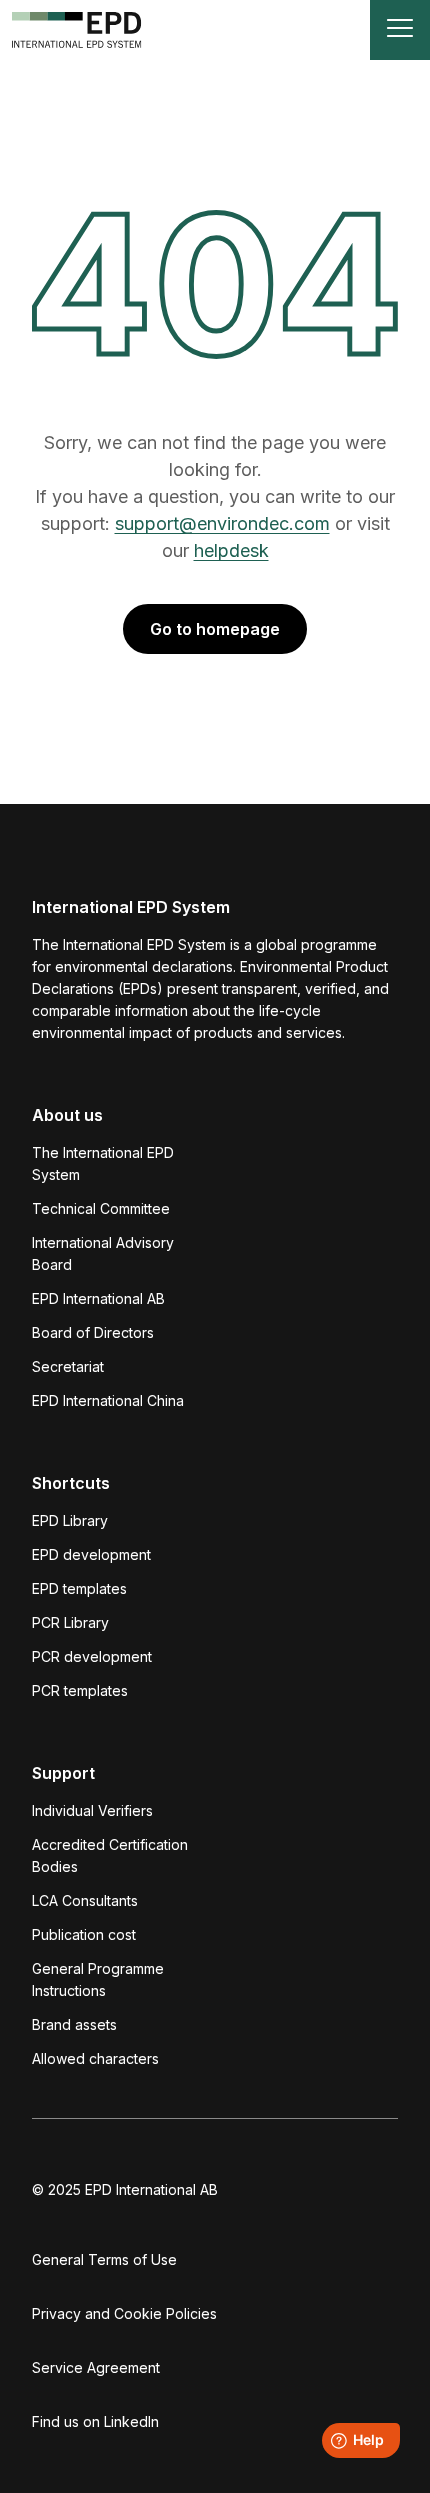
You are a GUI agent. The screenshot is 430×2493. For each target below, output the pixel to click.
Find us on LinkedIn (95, 2421)
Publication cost (84, 1934)
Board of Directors (93, 1332)
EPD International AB (98, 1298)
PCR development (92, 1656)
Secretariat (68, 1366)
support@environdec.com (222, 523)
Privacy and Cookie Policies (124, 2313)
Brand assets (74, 2024)
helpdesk (231, 550)
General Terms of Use (104, 2259)
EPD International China (108, 1400)
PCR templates (80, 1690)
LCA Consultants (85, 1900)
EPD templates (79, 1588)
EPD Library (70, 1520)
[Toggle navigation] (400, 30)
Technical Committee (101, 1208)
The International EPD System (103, 1163)
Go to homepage (215, 629)
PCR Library (70, 1622)
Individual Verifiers (92, 1810)
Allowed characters (95, 2058)
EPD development (91, 1554)
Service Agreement (96, 2367)
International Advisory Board (103, 1253)
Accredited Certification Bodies (110, 1855)
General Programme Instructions (98, 1979)
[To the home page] (77, 30)
